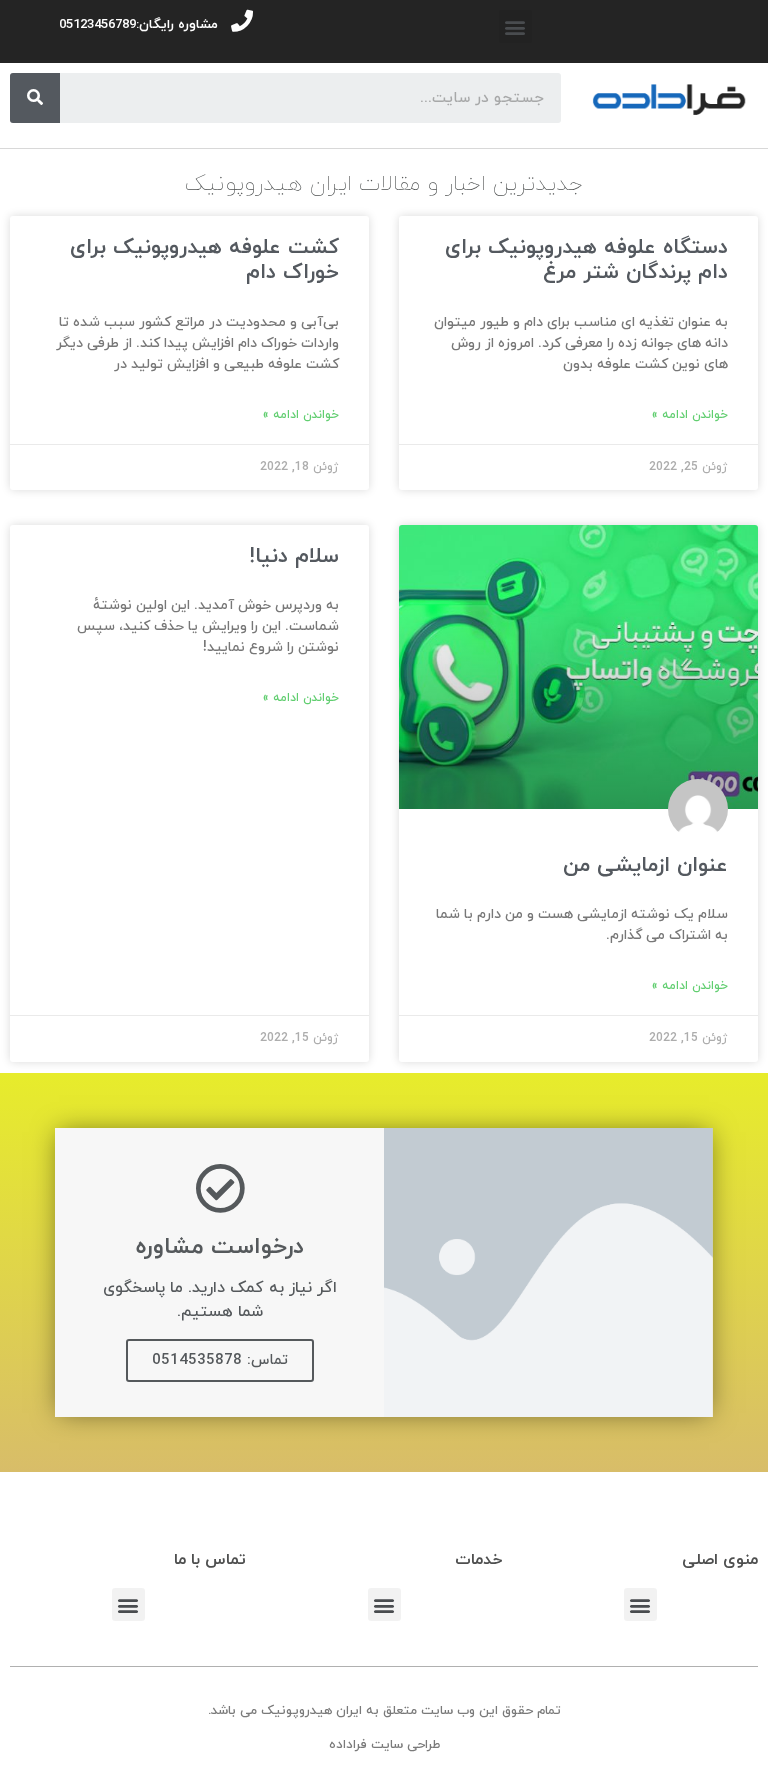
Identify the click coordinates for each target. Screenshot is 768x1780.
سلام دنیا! (294, 557)
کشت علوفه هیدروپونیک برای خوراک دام (204, 260)
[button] (515, 26)
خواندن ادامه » (689, 415)
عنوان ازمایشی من (645, 866)
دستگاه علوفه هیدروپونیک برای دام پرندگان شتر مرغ (586, 260)
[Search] (35, 98)
